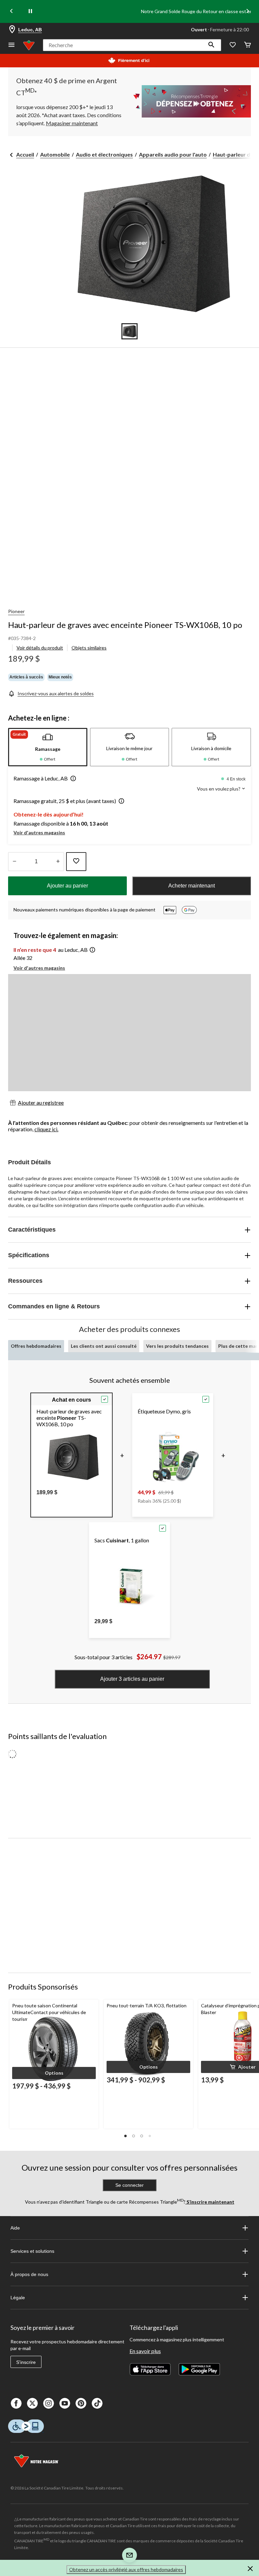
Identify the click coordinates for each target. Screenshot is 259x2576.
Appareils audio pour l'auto (173, 154)
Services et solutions (32, 2251)
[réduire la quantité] (58, 862)
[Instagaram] (49, 2403)
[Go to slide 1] (129, 331)
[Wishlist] (233, 45)
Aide (15, 2228)
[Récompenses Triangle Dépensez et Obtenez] (190, 101)
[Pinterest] (81, 2403)
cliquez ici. (46, 1129)
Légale (18, 2298)
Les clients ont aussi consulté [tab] (104, 1346)
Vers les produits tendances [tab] (177, 1346)
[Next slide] (248, 12)
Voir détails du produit (40, 648)
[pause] (30, 11)
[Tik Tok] (97, 2403)
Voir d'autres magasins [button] (39, 832)
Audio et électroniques (104, 154)
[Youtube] (65, 2403)
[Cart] (248, 45)
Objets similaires (89, 648)
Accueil (25, 154)
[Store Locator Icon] (12, 30)
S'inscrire (26, 2362)
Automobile (55, 154)
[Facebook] (16, 2403)
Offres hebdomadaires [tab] (36, 1346)
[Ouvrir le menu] (11, 45)
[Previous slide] (11, 12)
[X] (32, 2403)
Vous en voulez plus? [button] (219, 789)
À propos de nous (29, 2274)
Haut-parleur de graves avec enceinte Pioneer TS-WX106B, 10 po (125, 625)
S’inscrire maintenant (210, 2202)
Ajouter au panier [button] (67, 886)
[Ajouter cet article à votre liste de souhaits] (76, 862)
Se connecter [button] (129, 2185)
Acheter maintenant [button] (192, 886)
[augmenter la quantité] (14, 862)
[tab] (48, 747)
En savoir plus (145, 2351)
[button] (211, 45)
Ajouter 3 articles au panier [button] (132, 1679)
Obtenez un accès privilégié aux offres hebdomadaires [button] (126, 2569)
